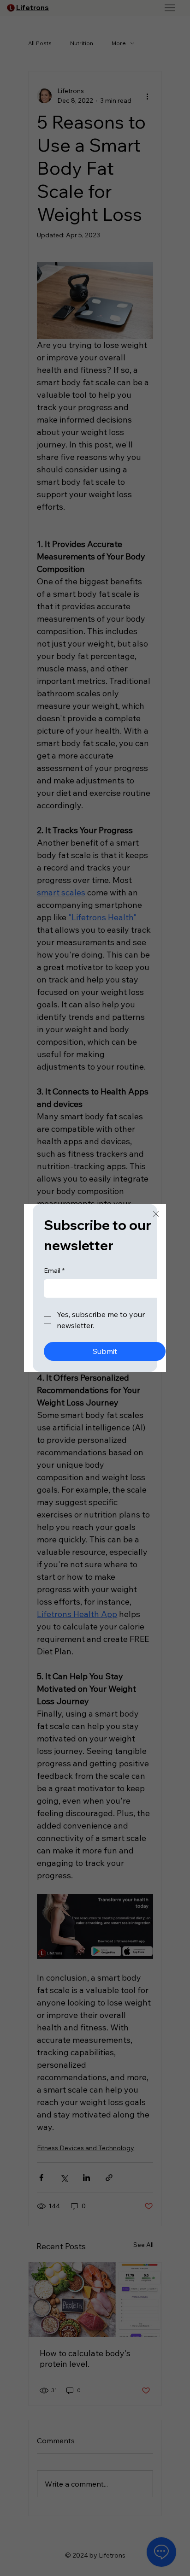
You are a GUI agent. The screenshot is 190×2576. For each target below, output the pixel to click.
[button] (156, 1214)
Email (54, 1270)
